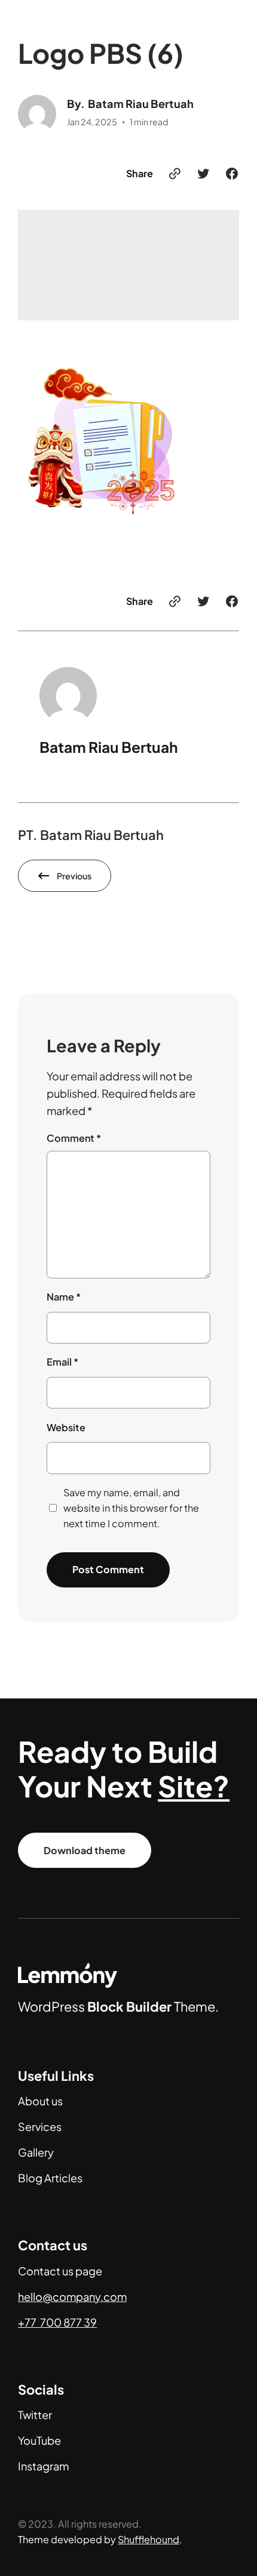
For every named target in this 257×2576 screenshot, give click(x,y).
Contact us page (60, 2271)
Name (64, 1297)
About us (40, 2101)
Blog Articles (50, 2178)
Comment (74, 1138)
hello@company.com (72, 2297)
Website (66, 1427)
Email (62, 1362)
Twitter (35, 2415)
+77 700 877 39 (57, 2322)
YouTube (39, 2440)
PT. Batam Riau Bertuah (91, 835)
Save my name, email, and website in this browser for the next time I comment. (131, 1508)
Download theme (85, 1850)
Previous (74, 876)
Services (40, 2126)
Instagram (43, 2466)
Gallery (36, 2152)
